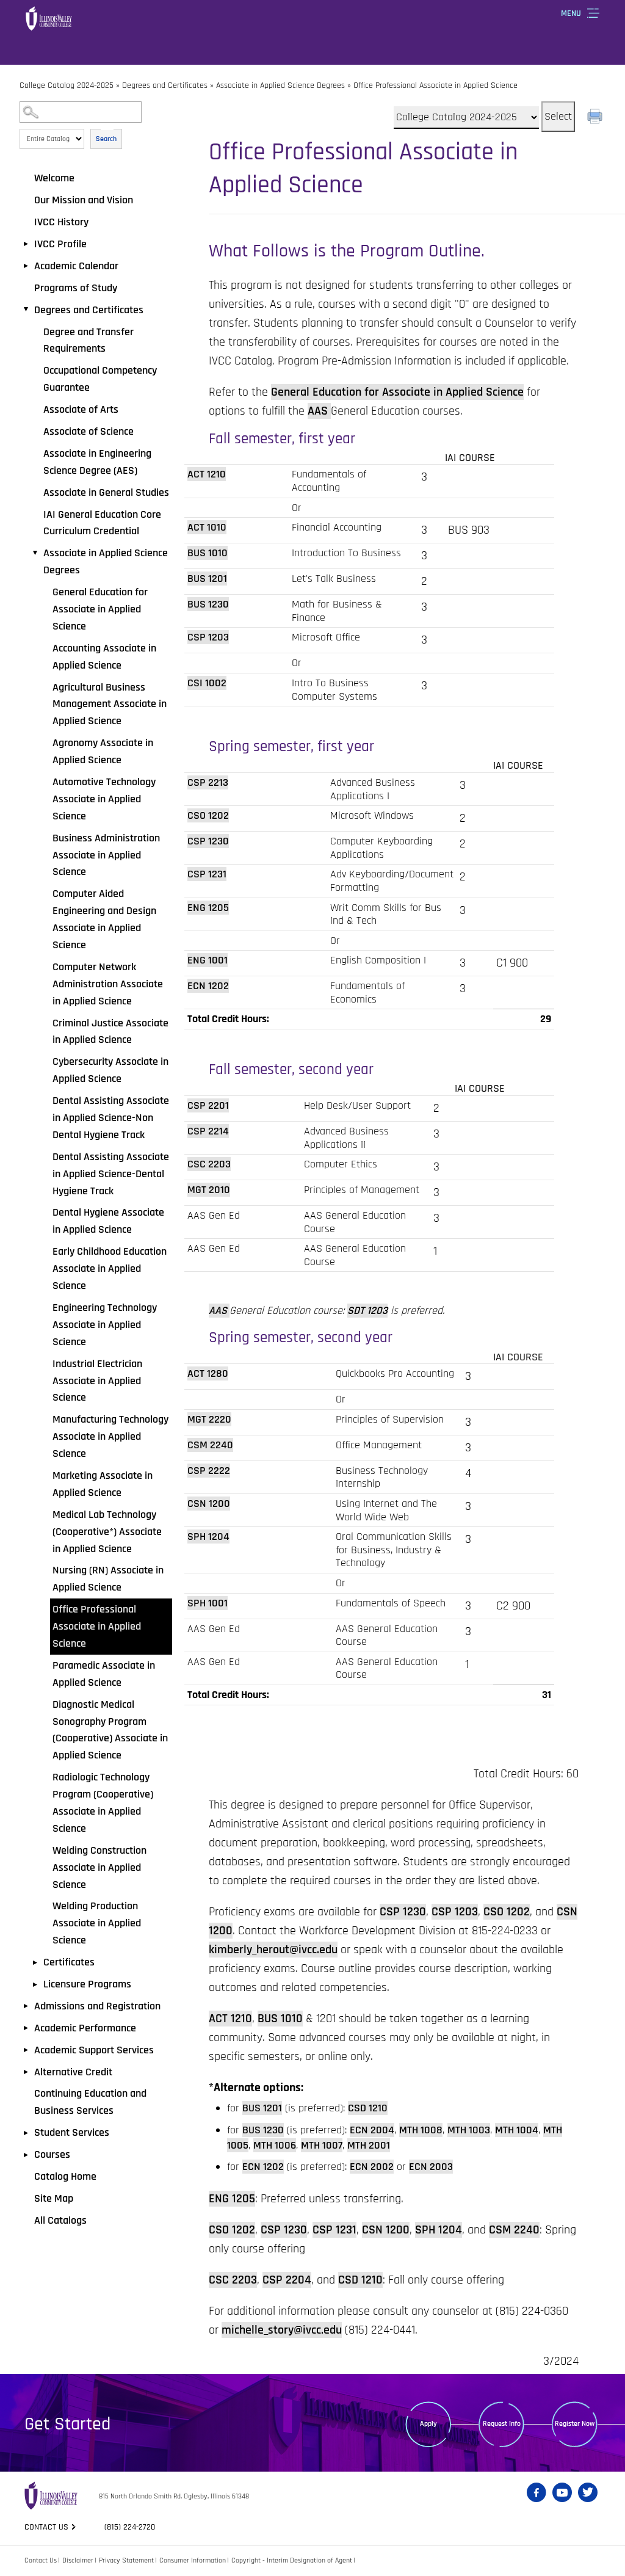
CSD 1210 (368, 2108)
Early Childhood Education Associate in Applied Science (110, 1268)
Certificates (69, 1962)
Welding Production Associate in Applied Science (97, 1923)
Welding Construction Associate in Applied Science (99, 1867)
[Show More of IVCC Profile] (26, 244)
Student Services (72, 2132)
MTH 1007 (322, 2145)
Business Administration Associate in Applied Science (106, 855)
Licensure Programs (87, 1984)
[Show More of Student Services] (26, 2133)
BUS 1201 (207, 579)
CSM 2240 (210, 1445)
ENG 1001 (208, 960)
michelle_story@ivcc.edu (282, 2330)
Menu (571, 13)
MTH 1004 (517, 2130)
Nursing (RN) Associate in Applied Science (108, 1579)
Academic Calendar (76, 266)
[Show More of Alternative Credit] (26, 2072)
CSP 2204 (287, 2280)
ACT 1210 (207, 474)
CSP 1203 (208, 637)
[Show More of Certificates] (35, 1962)
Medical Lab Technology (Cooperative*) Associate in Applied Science (107, 1532)
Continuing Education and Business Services (90, 2102)
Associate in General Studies (106, 492)
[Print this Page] (596, 118)
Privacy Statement (126, 2560)
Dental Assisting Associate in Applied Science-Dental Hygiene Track (111, 1174)
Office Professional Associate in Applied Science (97, 1626)
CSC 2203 (209, 1164)
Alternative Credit (73, 2072)
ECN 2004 (372, 2130)
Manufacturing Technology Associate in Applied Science (110, 1436)
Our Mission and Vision (84, 200)
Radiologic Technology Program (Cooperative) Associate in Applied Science (103, 1803)
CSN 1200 (209, 1504)
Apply (428, 2424)
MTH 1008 (421, 2130)
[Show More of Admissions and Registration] (26, 2006)
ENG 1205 (208, 908)
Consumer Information (193, 2560)
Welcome (54, 178)
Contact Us (41, 2560)
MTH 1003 (469, 2130)
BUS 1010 (208, 553)
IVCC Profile (60, 244)
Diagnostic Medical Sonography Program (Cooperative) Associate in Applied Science (110, 1730)
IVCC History (61, 222)
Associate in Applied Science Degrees (280, 85)
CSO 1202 (208, 815)
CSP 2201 (208, 1105)
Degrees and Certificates (165, 85)
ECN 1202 (208, 986)
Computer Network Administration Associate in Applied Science (108, 984)
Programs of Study (76, 288)
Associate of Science (89, 431)
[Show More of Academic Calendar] (26, 266)
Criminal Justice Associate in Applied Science (110, 1032)
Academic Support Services (94, 2050)
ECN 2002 (372, 2167)
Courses (52, 2154)
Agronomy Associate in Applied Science (103, 751)
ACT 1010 (207, 527)
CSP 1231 (207, 874)
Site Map (54, 2198)
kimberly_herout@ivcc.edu (273, 1950)
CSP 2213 (208, 782)
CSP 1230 (208, 841)
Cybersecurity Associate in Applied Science (110, 1070)
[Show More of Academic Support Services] (26, 2050)
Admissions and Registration (97, 2006)
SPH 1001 (208, 1603)
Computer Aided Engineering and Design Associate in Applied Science (104, 919)
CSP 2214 (208, 1131)
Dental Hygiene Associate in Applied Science (108, 1221)
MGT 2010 (209, 1190)
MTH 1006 (275, 2145)
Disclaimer (78, 2560)
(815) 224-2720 (130, 2527)
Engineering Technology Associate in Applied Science (105, 1325)
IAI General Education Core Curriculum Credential (102, 523)
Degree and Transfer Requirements (89, 340)
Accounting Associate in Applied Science (104, 657)
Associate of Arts (81, 409)
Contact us (46, 2527)
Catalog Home (65, 2176)
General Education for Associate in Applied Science (100, 609)
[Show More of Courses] (26, 2155)
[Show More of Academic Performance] (26, 2028)
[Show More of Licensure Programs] (35, 1984)
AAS (319, 411)
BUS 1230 (208, 604)
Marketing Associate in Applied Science (103, 1484)
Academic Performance (85, 2028)
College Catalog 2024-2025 (67, 85)
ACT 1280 (208, 1373)
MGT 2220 (209, 1419)
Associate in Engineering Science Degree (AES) (97, 462)
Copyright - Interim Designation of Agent (292, 2560)
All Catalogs (60, 2220)
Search (106, 139)
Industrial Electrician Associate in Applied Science (97, 1381)
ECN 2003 (431, 2167)
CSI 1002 (207, 683)
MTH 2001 (369, 2145)
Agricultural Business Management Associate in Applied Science (110, 704)
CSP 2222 (209, 1471)
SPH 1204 (208, 1537)
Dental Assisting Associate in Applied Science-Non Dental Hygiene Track (111, 1118)
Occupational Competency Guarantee (100, 379)
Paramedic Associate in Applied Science (104, 1674)
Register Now (575, 2424)
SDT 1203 (367, 1311)
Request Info (502, 2424)
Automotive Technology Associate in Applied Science (104, 799)
